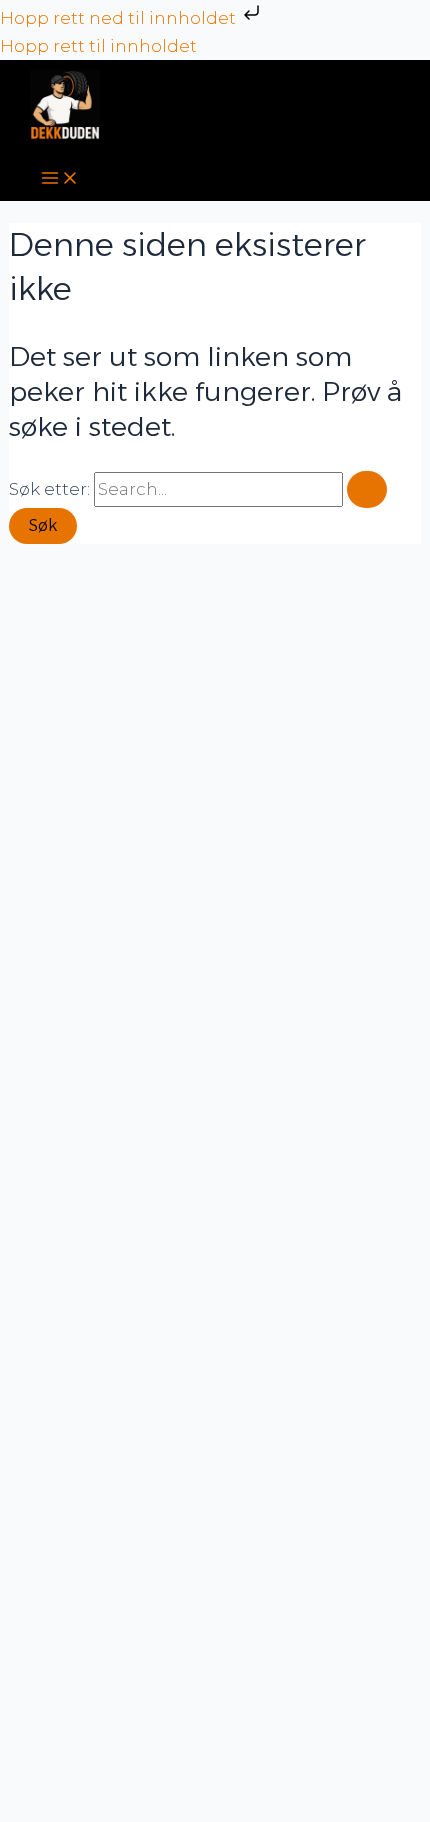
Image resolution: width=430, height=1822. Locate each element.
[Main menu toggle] (60, 179)
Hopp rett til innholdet (98, 46)
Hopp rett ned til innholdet (120, 18)
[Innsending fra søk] (367, 489)
